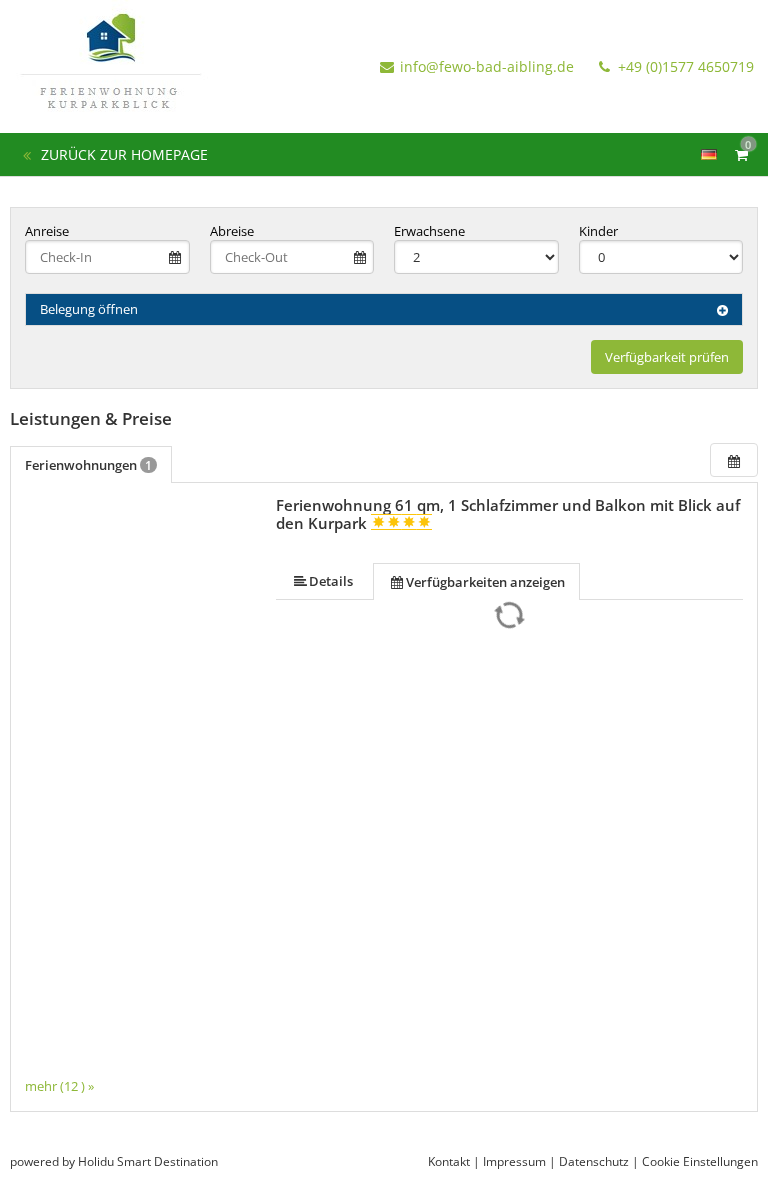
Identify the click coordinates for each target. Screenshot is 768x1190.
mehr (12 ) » (59, 1086)
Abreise (232, 231)
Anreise (47, 231)
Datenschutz (594, 1161)
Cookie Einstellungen (700, 1161)
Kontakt (449, 1161)
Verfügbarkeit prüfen (667, 357)
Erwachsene (429, 231)
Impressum (514, 1161)
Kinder (598, 231)
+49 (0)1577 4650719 (684, 66)
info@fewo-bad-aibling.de (487, 66)
